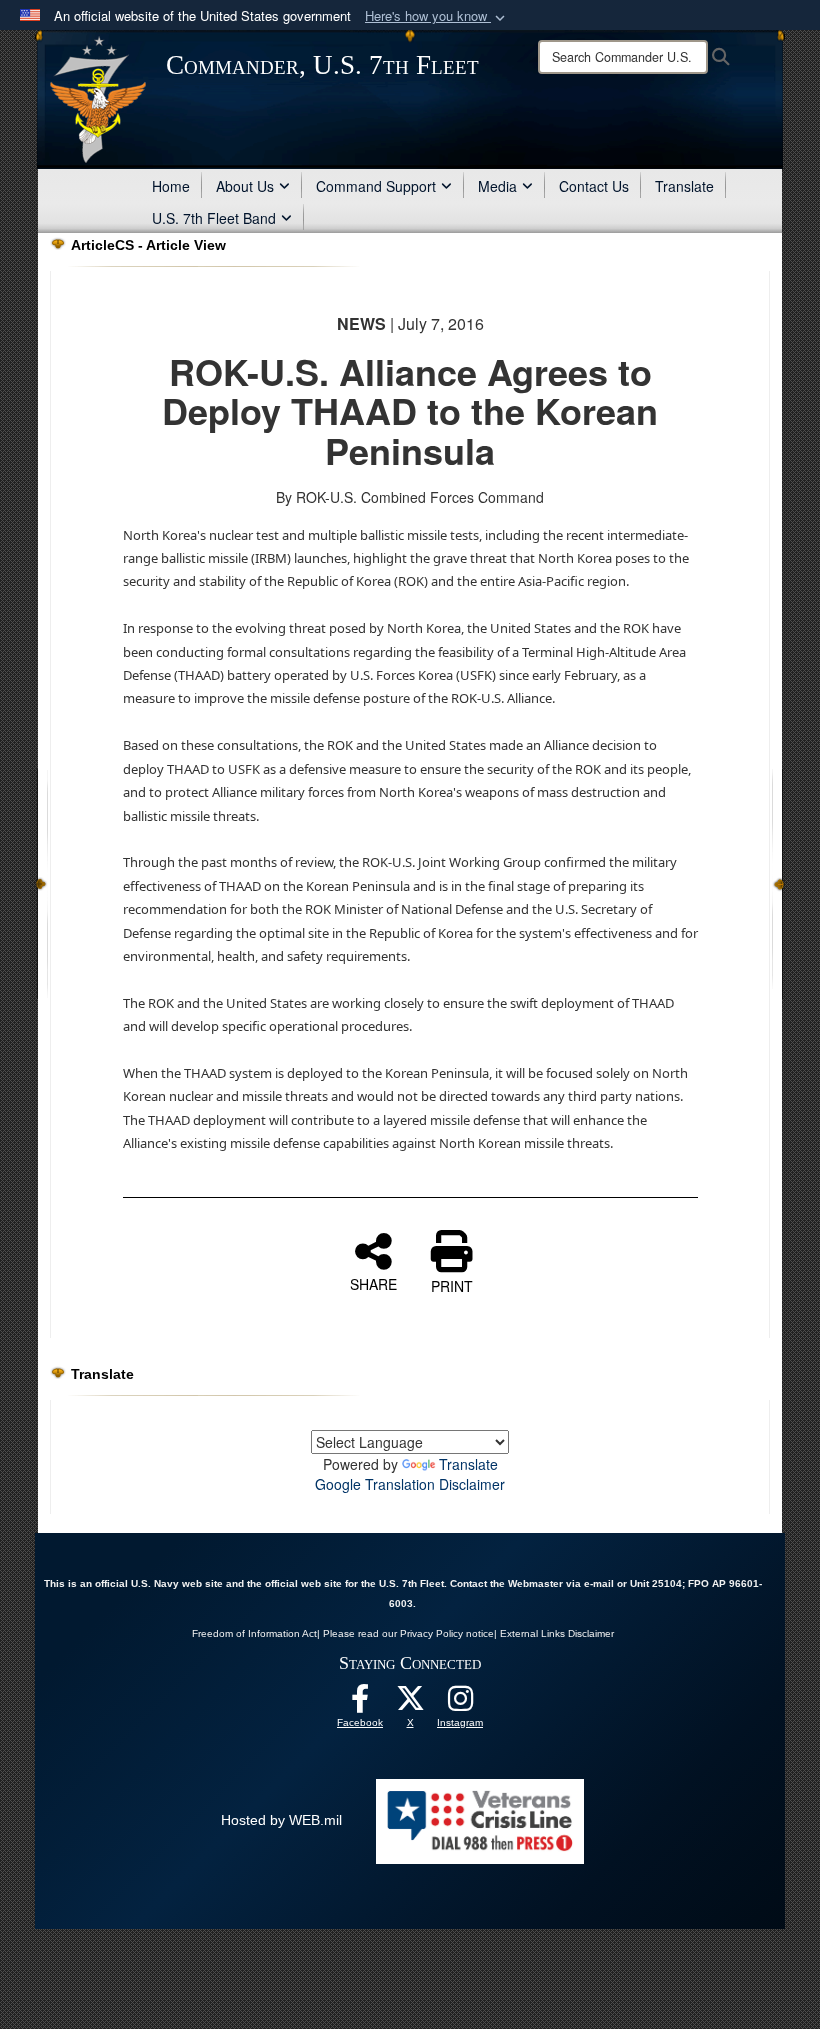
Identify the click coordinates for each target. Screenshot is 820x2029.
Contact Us (594, 186)
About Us (245, 186)
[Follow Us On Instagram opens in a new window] (460, 1704)
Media (497, 186)
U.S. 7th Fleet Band (214, 218)
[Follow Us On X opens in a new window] (410, 1704)
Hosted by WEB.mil (281, 1820)
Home (171, 186)
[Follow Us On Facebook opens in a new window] (360, 1704)
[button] (437, 16)
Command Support (376, 186)
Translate (684, 186)
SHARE (373, 1283)
